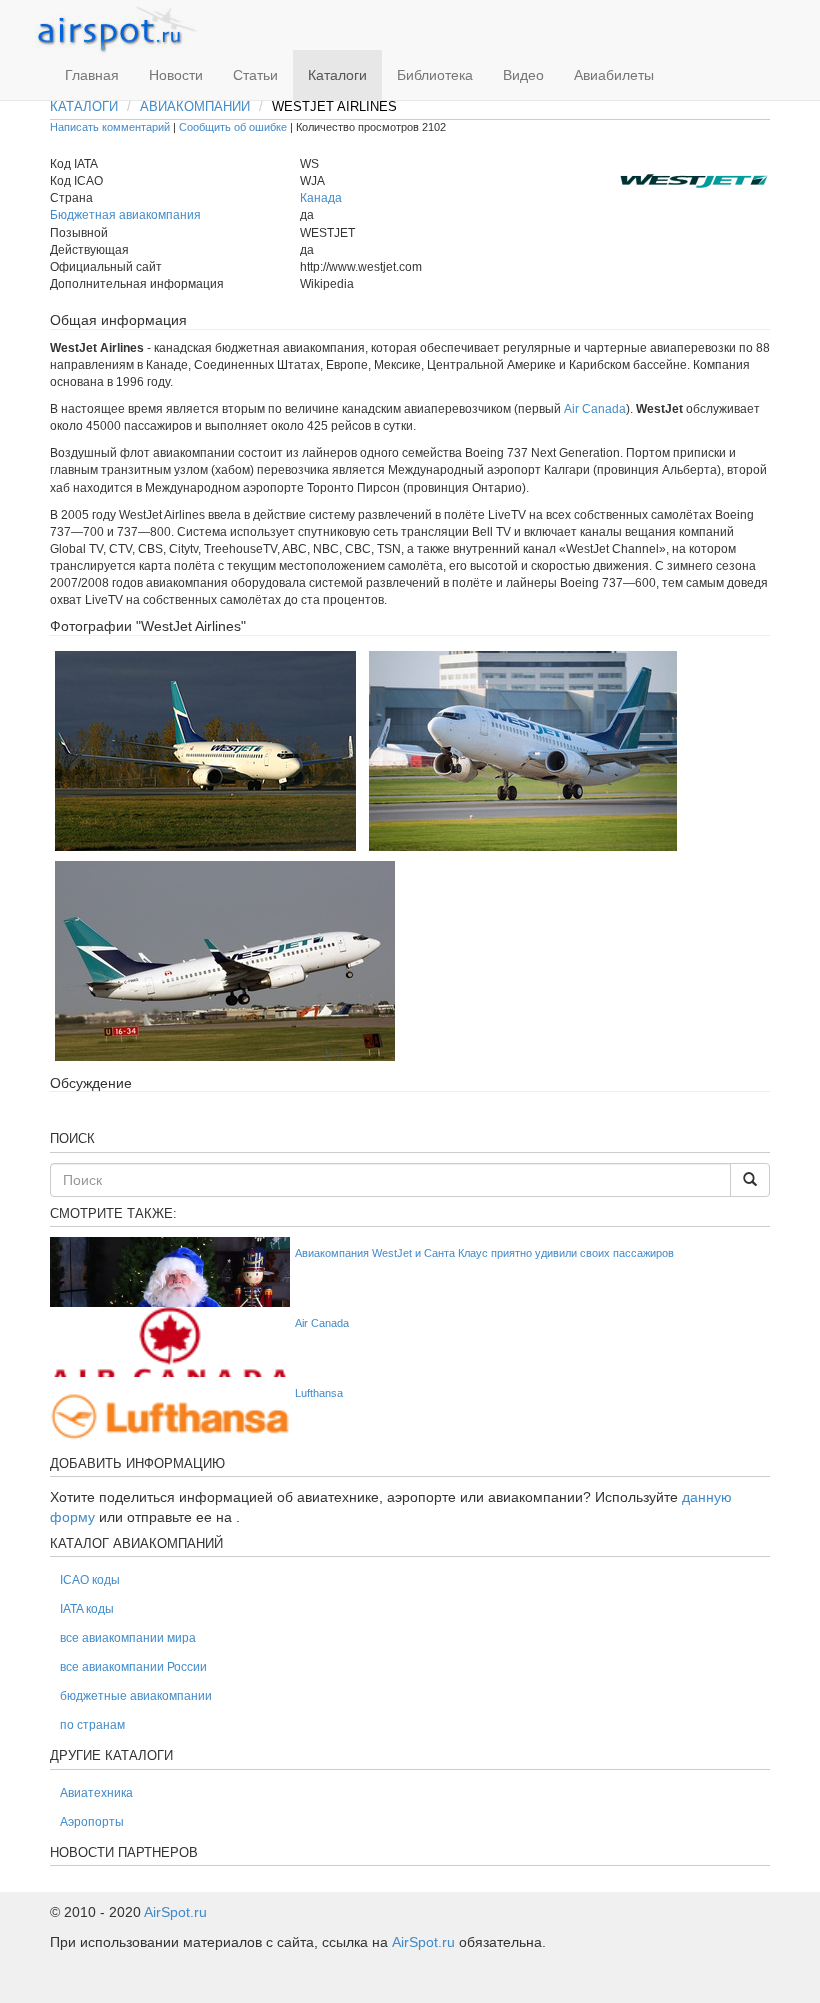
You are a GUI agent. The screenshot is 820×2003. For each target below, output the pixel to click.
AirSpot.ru (175, 1912)
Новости (176, 75)
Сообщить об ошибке (233, 127)
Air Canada (595, 409)
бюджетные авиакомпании (136, 1696)
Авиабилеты (614, 75)
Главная (92, 75)
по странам (92, 1725)
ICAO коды (90, 1580)
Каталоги (337, 75)
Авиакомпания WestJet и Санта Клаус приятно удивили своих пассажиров (484, 1253)
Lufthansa (319, 1393)
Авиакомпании (195, 106)
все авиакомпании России (133, 1667)
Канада (321, 198)
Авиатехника (96, 1793)
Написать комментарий (110, 127)
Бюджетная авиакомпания (125, 215)
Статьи (255, 75)
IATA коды (87, 1609)
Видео (523, 75)
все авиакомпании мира (128, 1638)
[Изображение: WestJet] (205, 750)
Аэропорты (92, 1822)
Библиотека (435, 75)
